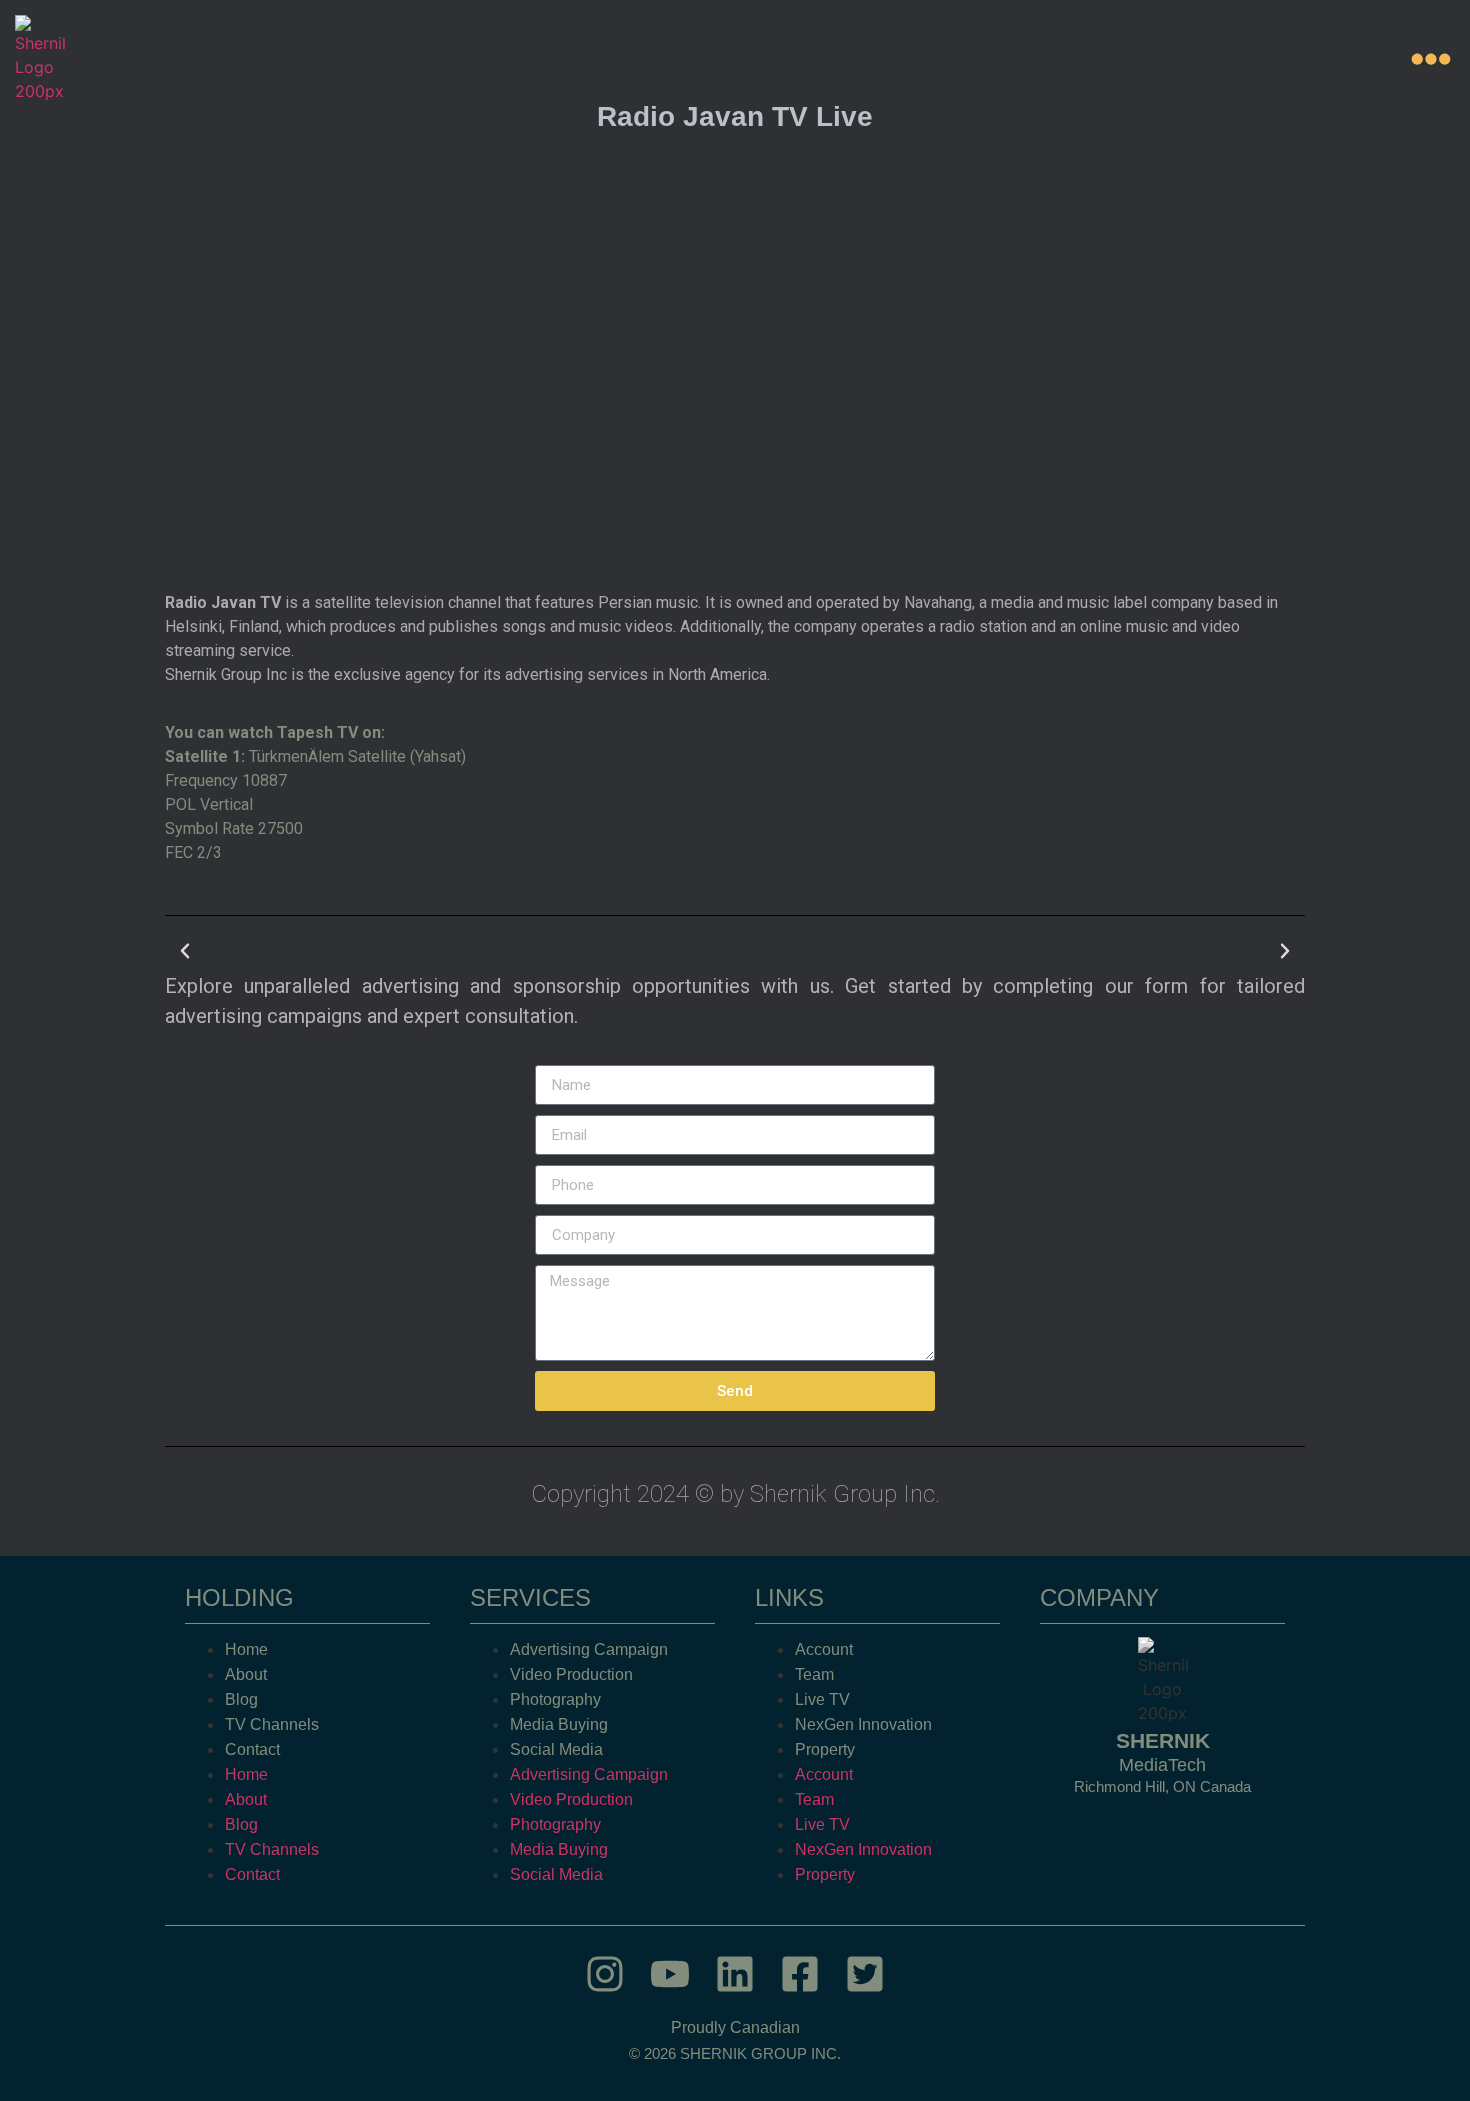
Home (246, 1649)
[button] (185, 951)
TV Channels (272, 1724)
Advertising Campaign (589, 1649)
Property (825, 1749)
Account (824, 1649)
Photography (555, 1699)
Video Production (571, 1674)
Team (814, 1674)
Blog (241, 1699)
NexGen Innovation (863, 1724)
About (246, 1674)
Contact (252, 1749)
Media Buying (559, 1724)
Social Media (556, 1749)
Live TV (822, 1699)
